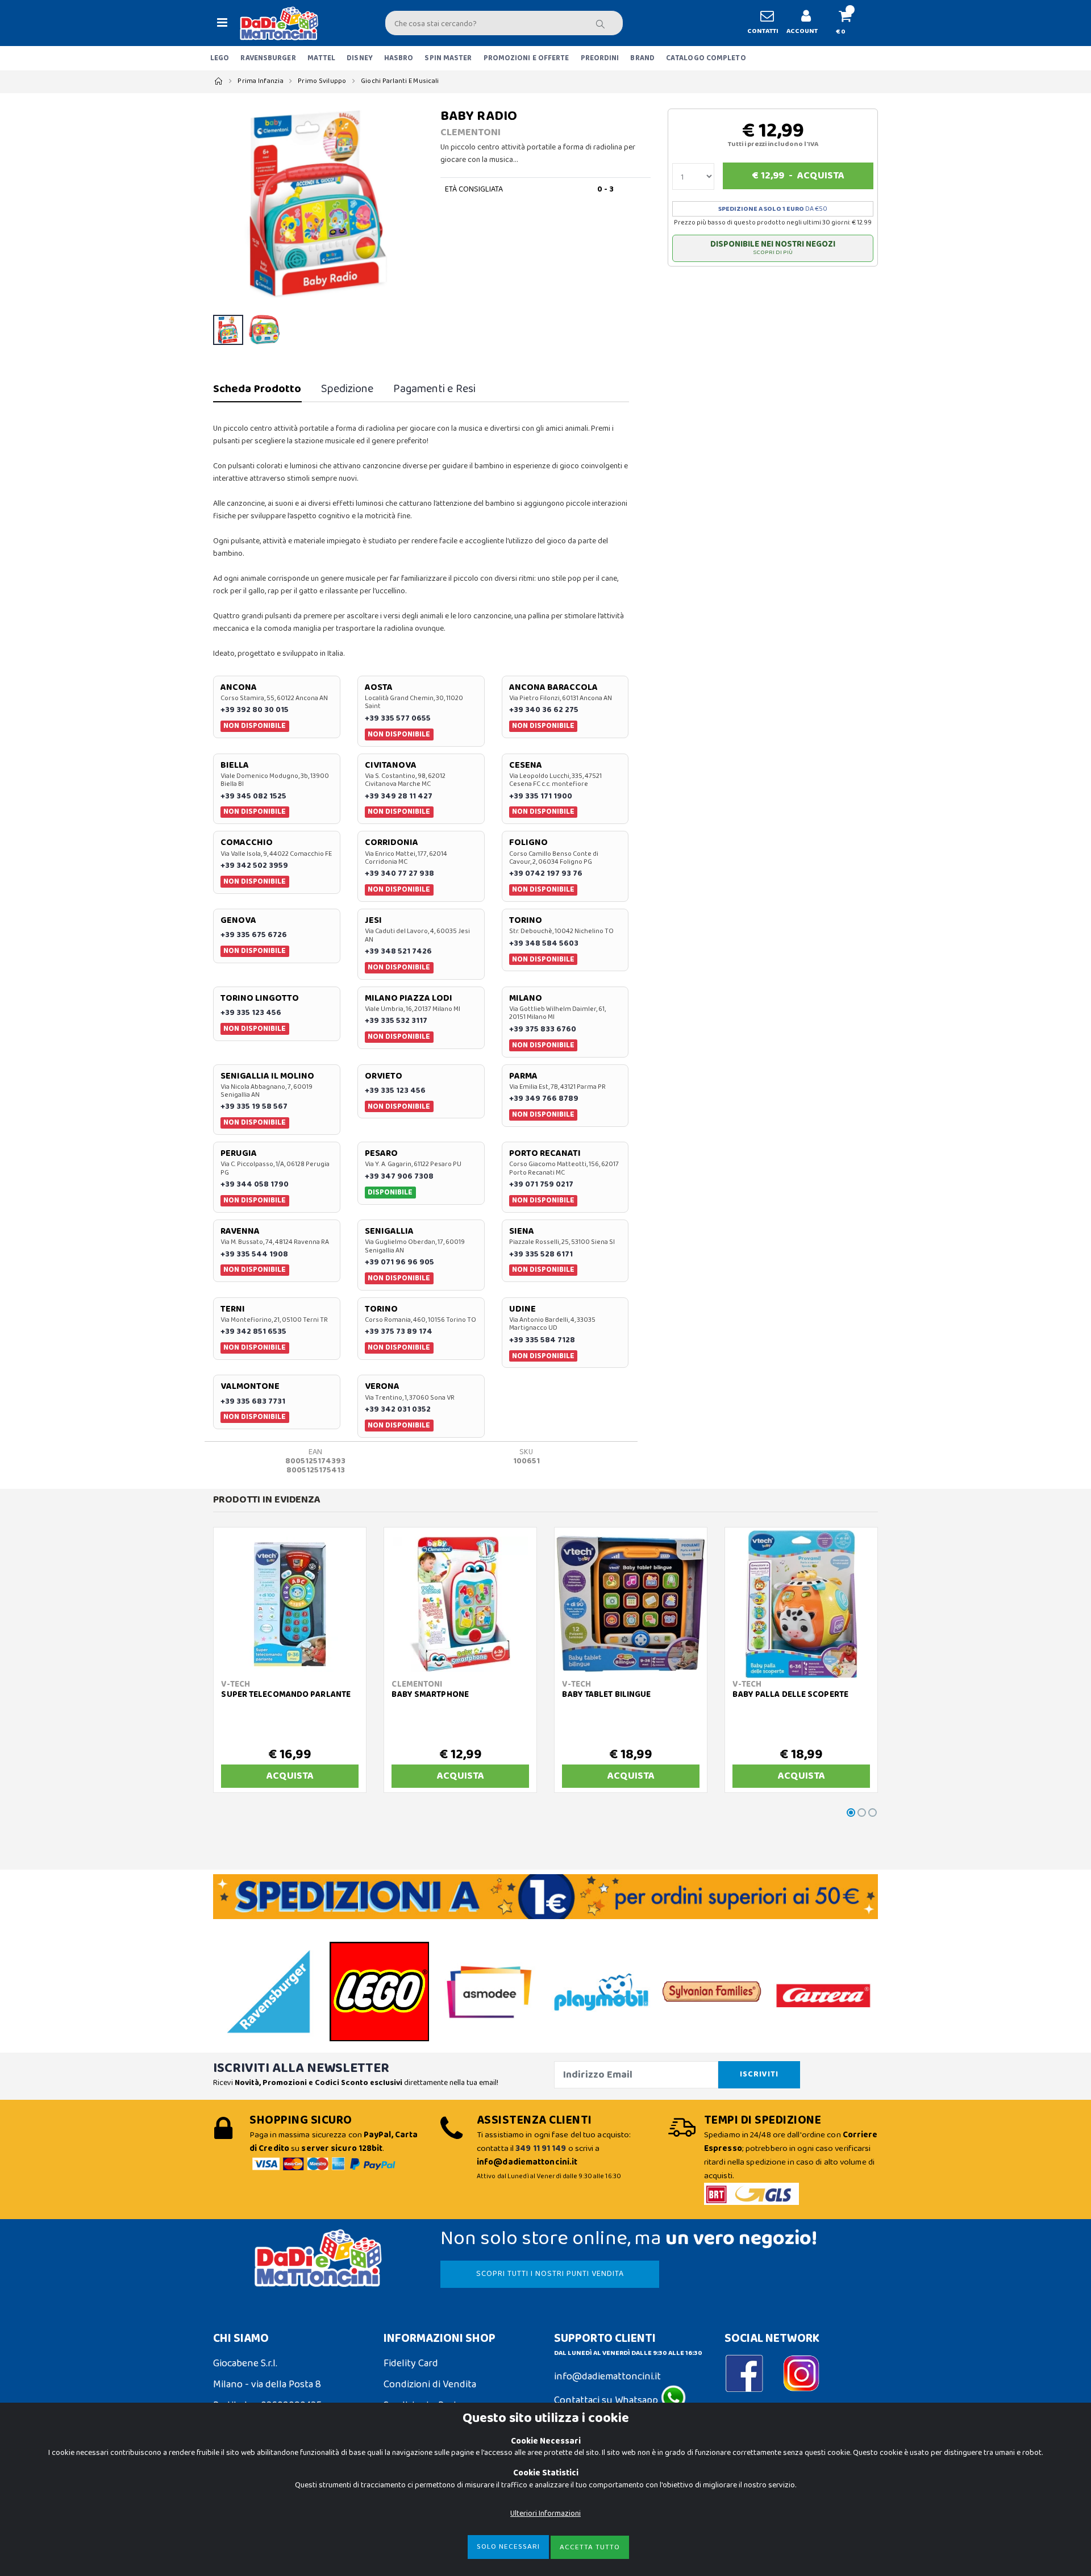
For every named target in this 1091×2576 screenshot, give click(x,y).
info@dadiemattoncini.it (607, 2377)
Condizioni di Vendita (430, 2384)
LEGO (220, 58)
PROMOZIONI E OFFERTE (526, 58)
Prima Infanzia (261, 81)
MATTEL (322, 58)
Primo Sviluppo (322, 81)
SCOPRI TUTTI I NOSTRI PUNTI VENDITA (550, 2274)
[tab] (257, 389)
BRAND (642, 58)
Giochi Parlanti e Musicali (400, 81)
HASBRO (399, 58)
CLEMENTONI (470, 132)
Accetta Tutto (590, 2547)
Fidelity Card (411, 2363)
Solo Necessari (508, 2547)
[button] (850, 23)
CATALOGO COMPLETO (706, 58)
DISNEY (360, 58)
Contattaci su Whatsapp (607, 2400)
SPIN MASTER (448, 58)
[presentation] (228, 204)
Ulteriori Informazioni (545, 2513)
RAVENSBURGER (268, 58)
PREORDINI (600, 58)
